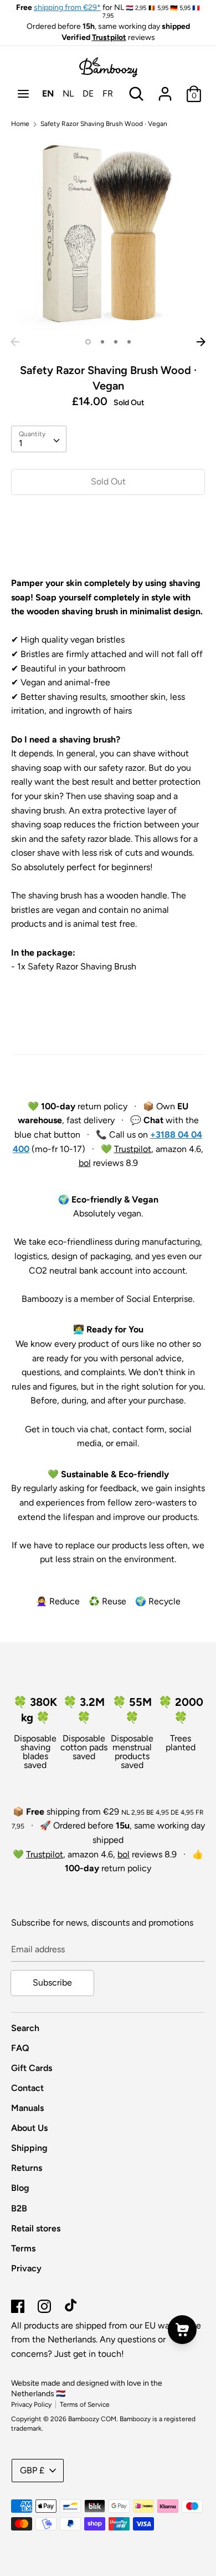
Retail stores (36, 2228)
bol (85, 1163)
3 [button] (116, 342)
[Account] (165, 90)
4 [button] (129, 342)
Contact (27, 2088)
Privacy (26, 2268)
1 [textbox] (21, 443)
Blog (20, 2188)
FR (108, 94)
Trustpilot (109, 37)
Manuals (27, 2108)
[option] (108, 235)
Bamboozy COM (92, 2419)
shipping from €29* (67, 7)
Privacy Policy (31, 2405)
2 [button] (102, 342)
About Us (29, 2128)
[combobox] (39, 439)
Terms (23, 2248)
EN (48, 94)
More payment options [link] (108, 542)
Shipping (29, 2148)
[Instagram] (44, 2305)
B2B (19, 2208)
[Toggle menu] (23, 94)
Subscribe (52, 1982)
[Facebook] (18, 2305)
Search (25, 2028)
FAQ (20, 2048)
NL (68, 94)
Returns (27, 2168)
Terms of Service (85, 2405)
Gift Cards (32, 2068)
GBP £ (32, 2470)
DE (88, 94)
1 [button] (88, 342)
